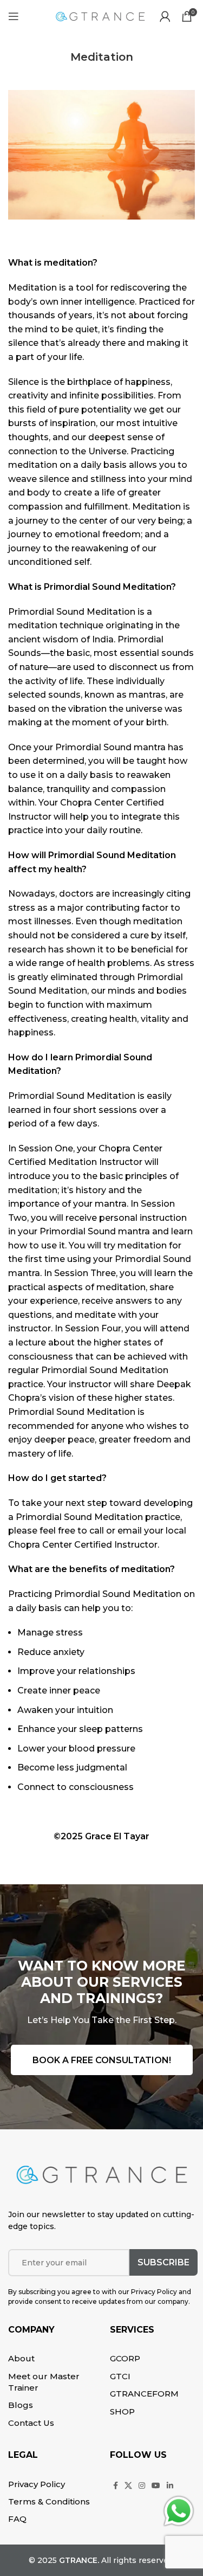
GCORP (125, 2358)
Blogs (21, 2405)
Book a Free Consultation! (102, 2060)
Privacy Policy (37, 2484)
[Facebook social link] (116, 2485)
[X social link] (128, 2485)
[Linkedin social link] (170, 2485)
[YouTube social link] (156, 2485)
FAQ (17, 2519)
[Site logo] (100, 15)
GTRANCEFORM (144, 2394)
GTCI (120, 2376)
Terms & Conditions (49, 2501)
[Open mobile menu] (14, 16)
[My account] (165, 16)
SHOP (122, 2411)
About (21, 2358)
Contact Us (31, 2423)
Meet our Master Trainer (44, 2382)
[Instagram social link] (142, 2485)
